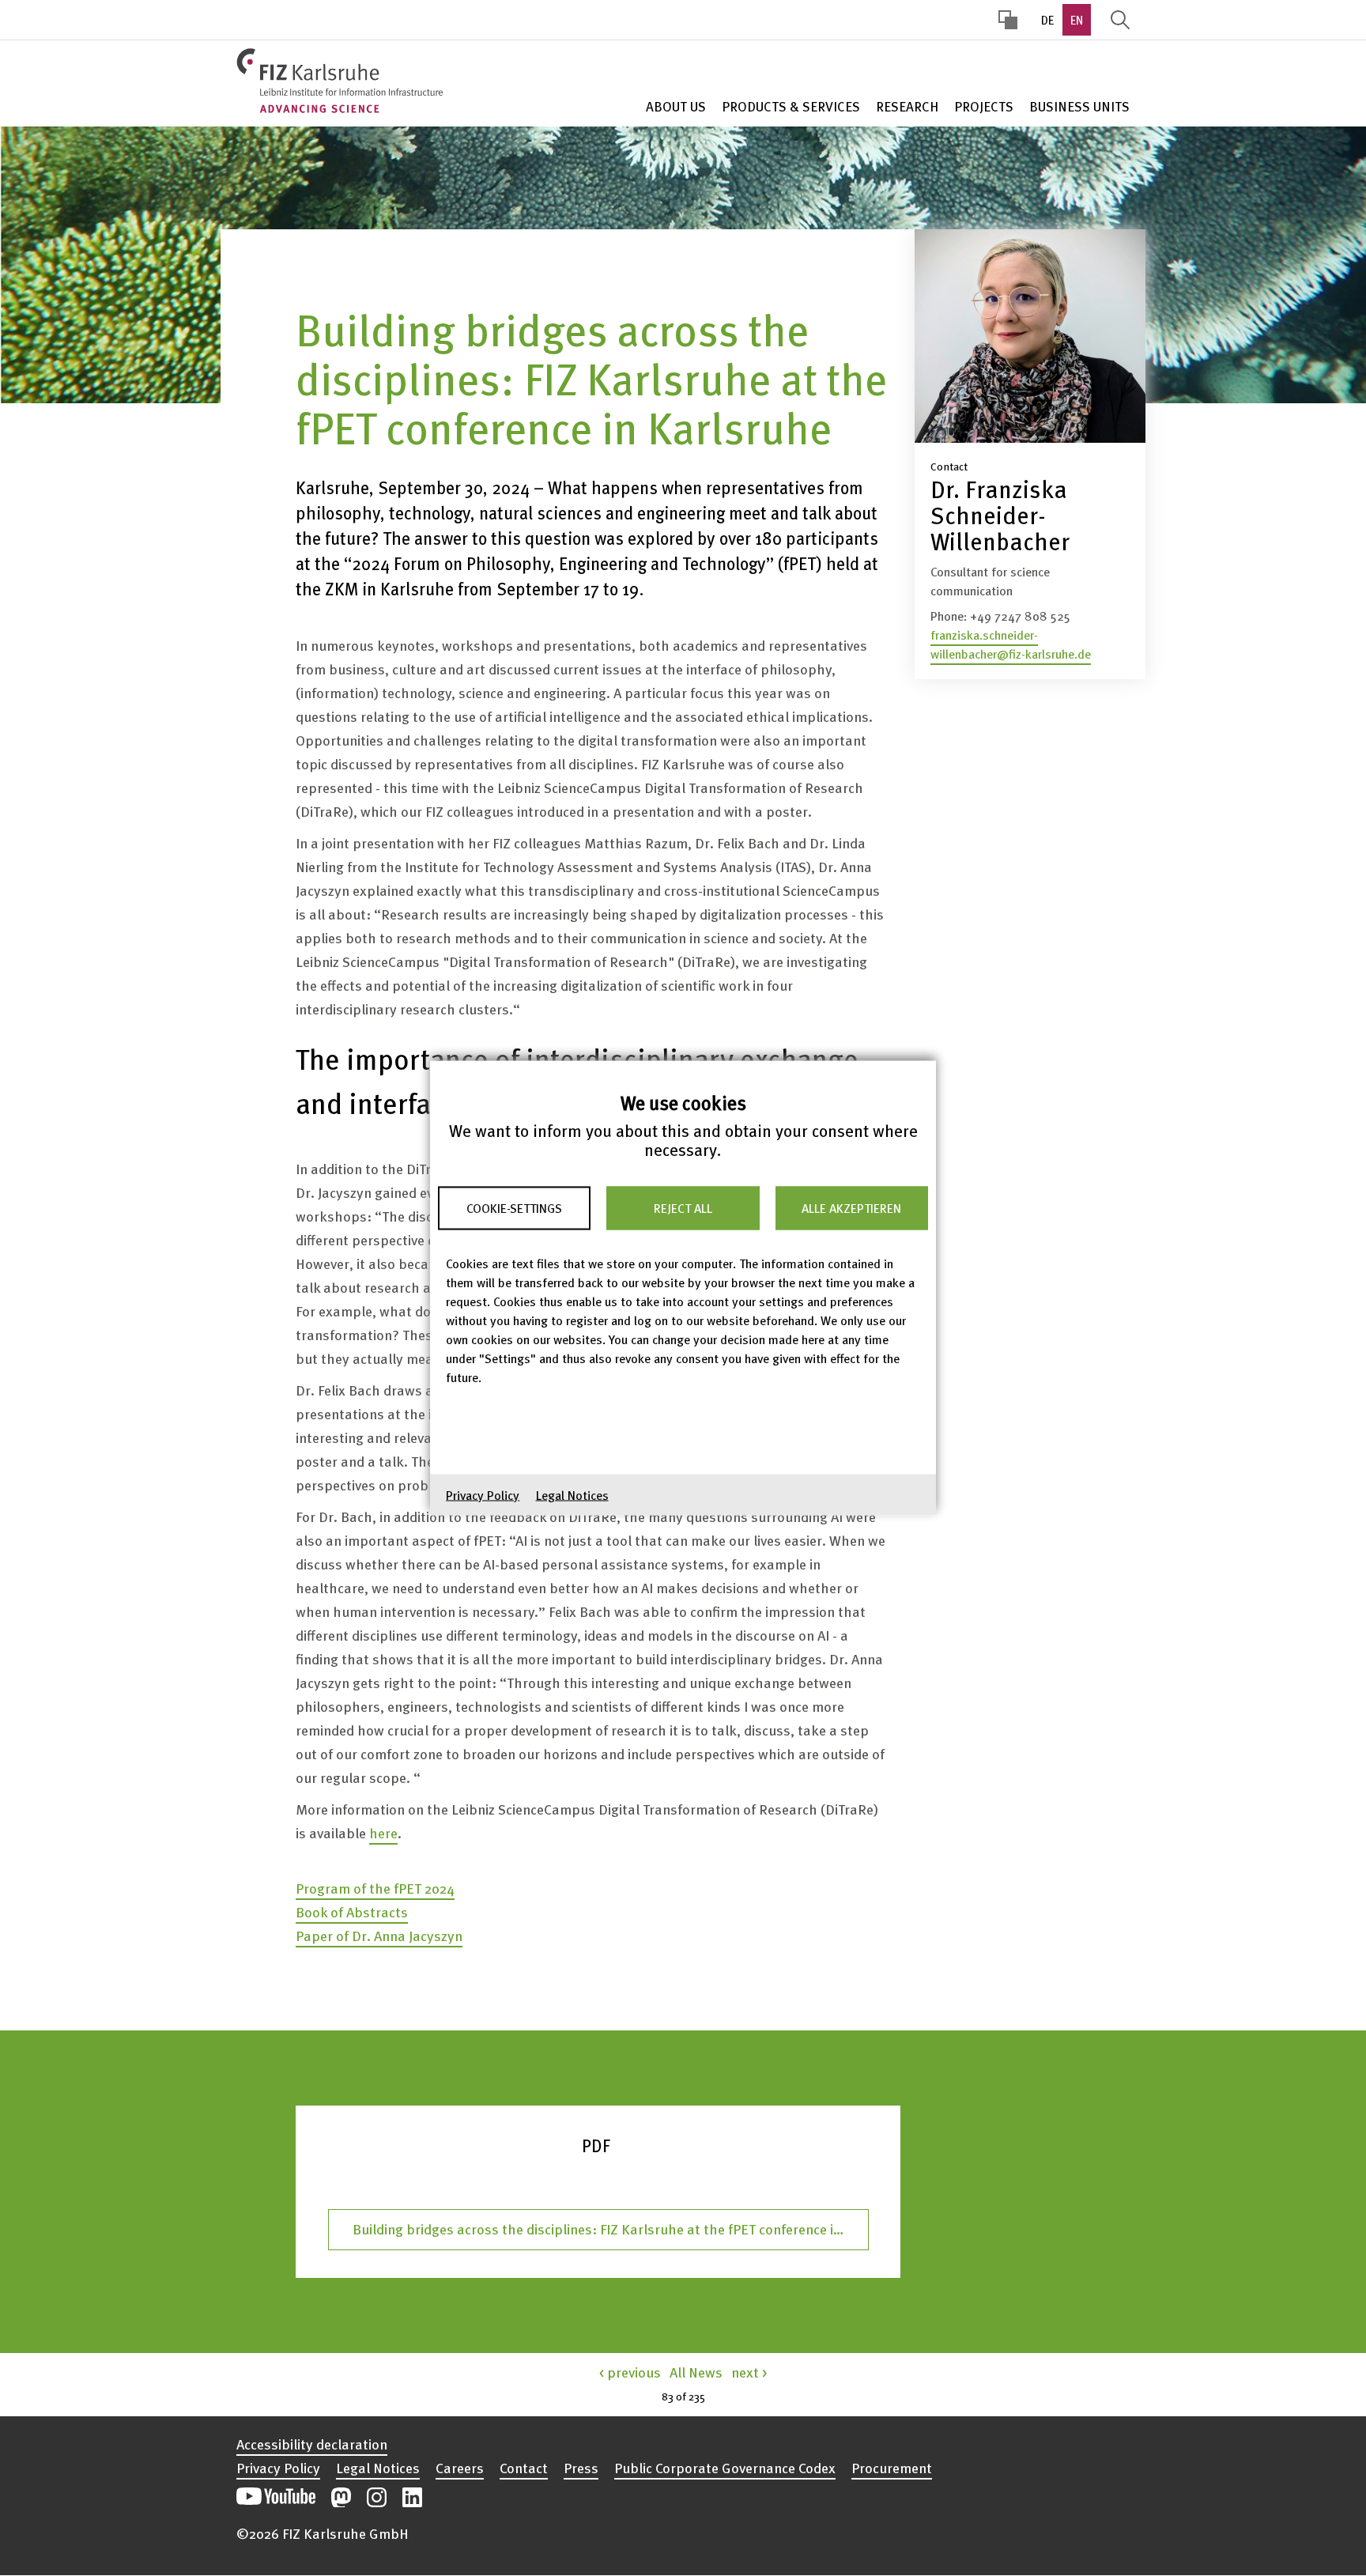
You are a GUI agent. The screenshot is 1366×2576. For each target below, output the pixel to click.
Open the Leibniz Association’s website (1076, 2489)
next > (749, 2372)
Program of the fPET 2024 (375, 1888)
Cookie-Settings (514, 1208)
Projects (984, 106)
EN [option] (1077, 20)
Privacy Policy (483, 1495)
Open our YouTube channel (276, 2497)
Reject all (683, 1208)
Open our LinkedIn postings (412, 2497)
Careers (460, 2468)
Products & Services (791, 106)
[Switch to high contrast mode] (1008, 20)
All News (696, 2372)
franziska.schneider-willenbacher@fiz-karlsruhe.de (1011, 644)
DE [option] (1047, 20)
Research (907, 106)
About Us (676, 106)
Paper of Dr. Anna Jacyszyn (379, 1935)
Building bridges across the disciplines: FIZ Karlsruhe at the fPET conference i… (598, 2229)
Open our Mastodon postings (341, 2497)
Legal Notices (572, 1495)
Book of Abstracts (352, 1911)
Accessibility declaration (312, 2444)
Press (581, 2468)
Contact (524, 2468)
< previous (630, 2372)
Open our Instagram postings (377, 2497)
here (383, 1832)
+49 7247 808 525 (1020, 616)
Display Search (1120, 20)
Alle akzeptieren (851, 1208)
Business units (1079, 106)
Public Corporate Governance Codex (725, 2468)
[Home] (340, 81)
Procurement (892, 2468)
